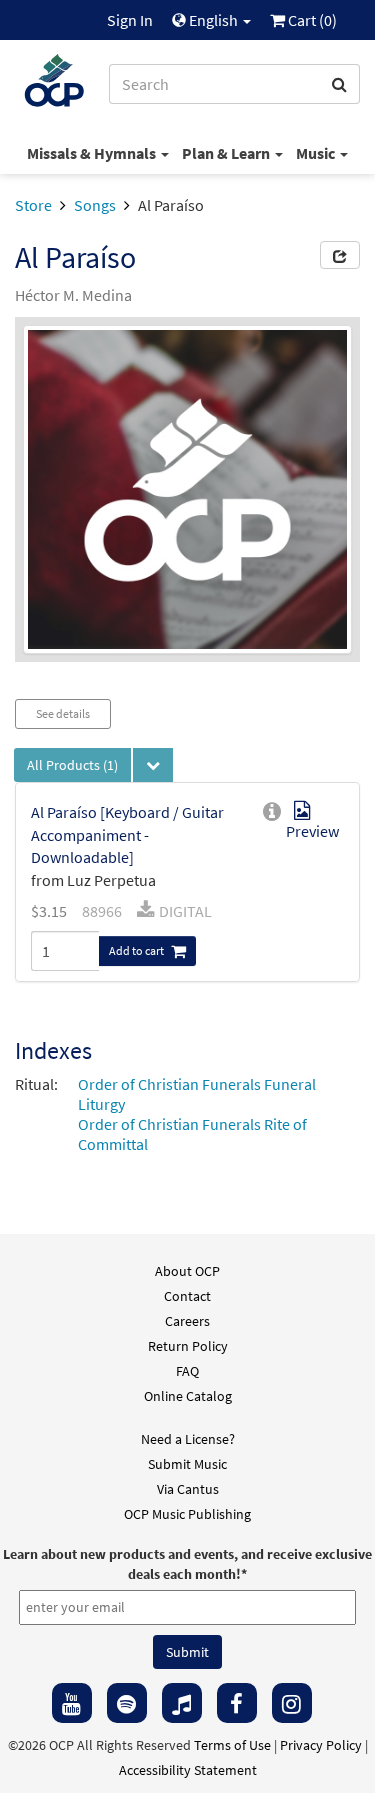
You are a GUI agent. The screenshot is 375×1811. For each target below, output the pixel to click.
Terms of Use (232, 1745)
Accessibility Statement (188, 1770)
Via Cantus (188, 1489)
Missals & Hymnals (93, 153)
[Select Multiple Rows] (153, 765)
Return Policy (188, 1346)
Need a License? (188, 1439)
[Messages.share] (340, 255)
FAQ (187, 1371)
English (213, 20)
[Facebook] (237, 1703)
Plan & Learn (227, 153)
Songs (95, 205)
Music (317, 153)
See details (63, 713)
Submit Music (187, 1464)
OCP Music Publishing (187, 1514)
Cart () (311, 20)
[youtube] (72, 1703)
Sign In (130, 20)
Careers (187, 1321)
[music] (182, 1703)
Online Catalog (188, 1396)
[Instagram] (292, 1703)
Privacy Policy (321, 1745)
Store (33, 205)
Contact (187, 1296)
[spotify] (127, 1703)
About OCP (187, 1271)
